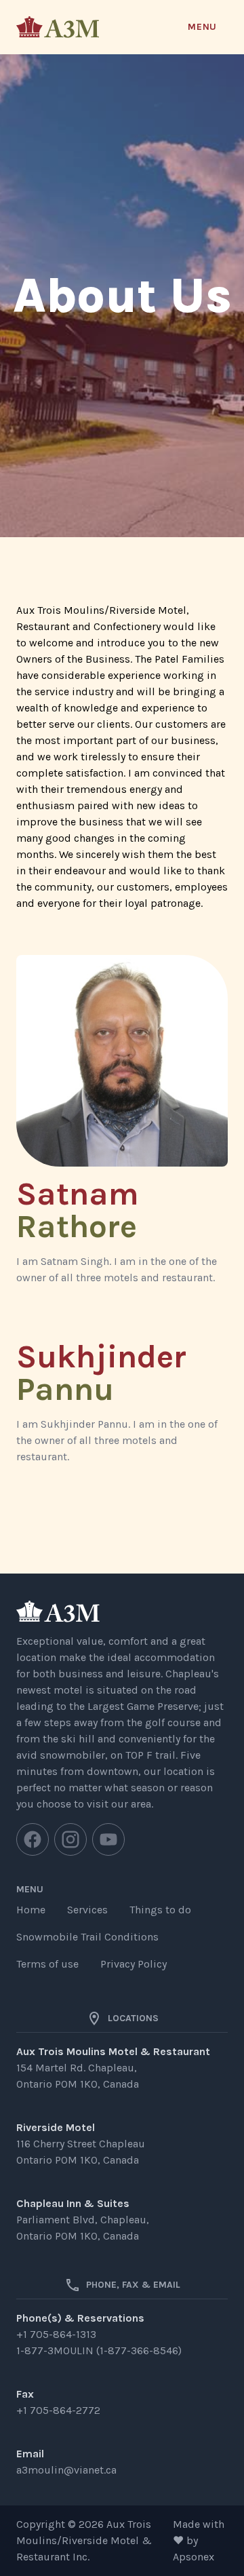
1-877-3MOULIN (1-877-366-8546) (99, 2350)
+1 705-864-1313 (56, 2334)
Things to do (160, 1910)
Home (31, 1910)
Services (87, 1910)
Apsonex (194, 2557)
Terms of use (47, 1964)
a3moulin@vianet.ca (66, 2470)
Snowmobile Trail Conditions (87, 1937)
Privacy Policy (134, 1964)
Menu (202, 27)
